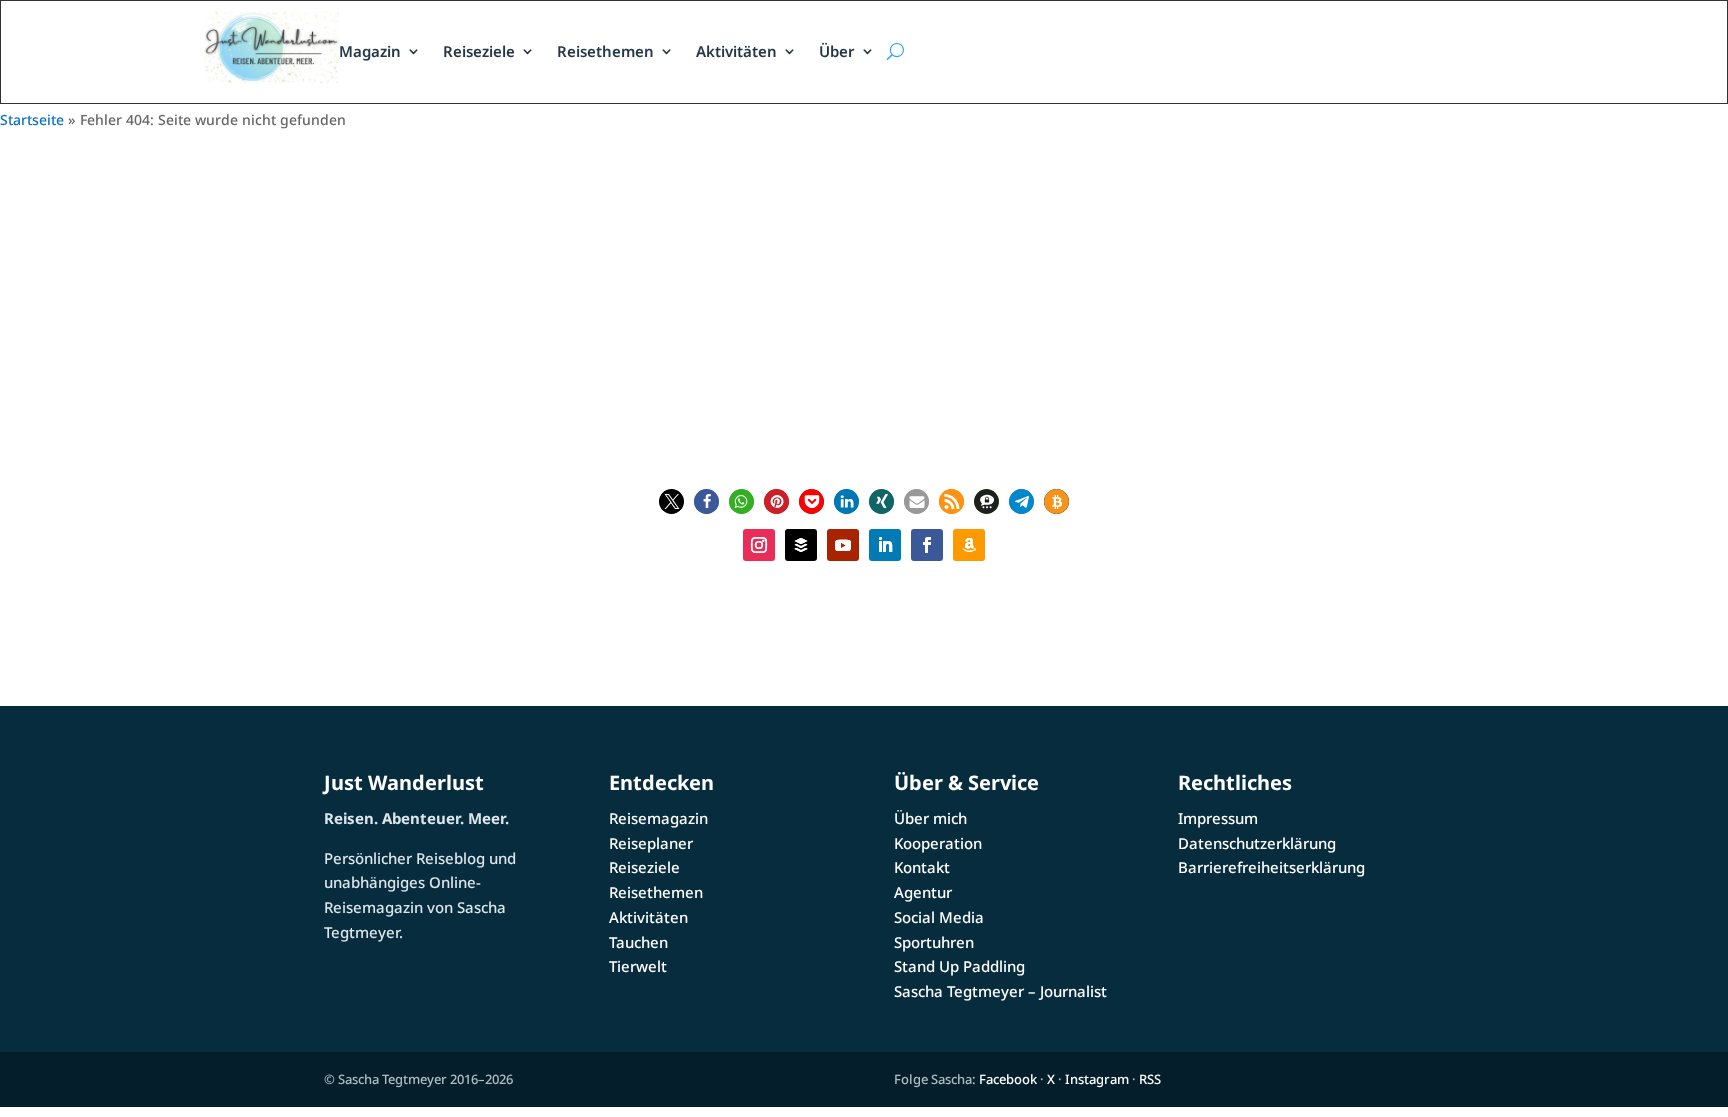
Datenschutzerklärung (1257, 843)
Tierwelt (638, 966)
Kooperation (938, 843)
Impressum (1218, 818)
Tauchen (638, 942)
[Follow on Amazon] (969, 545)
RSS (1150, 1079)
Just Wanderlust (404, 782)
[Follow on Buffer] (801, 545)
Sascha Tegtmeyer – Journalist (1000, 991)
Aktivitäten (736, 51)
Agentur (923, 892)
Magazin (370, 51)
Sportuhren (934, 942)
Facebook (1008, 1079)
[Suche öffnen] (895, 52)
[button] (671, 501)
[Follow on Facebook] (927, 545)
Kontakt (922, 867)
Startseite (32, 119)
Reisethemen (605, 51)
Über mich (930, 818)
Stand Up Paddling (959, 966)
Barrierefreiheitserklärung (1271, 867)
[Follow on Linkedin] (885, 545)
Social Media (939, 917)
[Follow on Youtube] (843, 545)
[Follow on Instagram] (759, 545)
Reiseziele (479, 51)
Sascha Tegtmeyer (875, 339)
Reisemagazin (658, 818)
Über (837, 51)
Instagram (1097, 1079)
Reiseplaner (651, 843)
